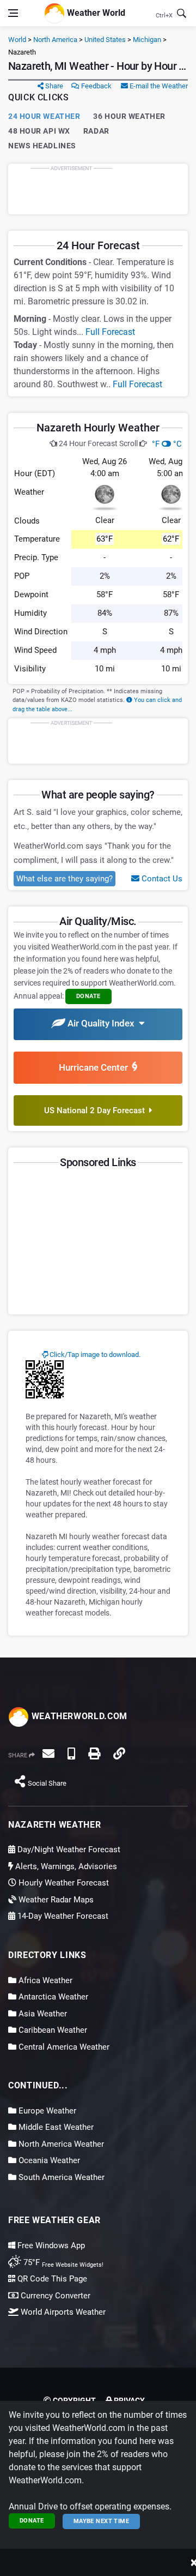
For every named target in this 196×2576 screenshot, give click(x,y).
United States (105, 40)
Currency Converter (54, 2296)
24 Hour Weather (44, 116)
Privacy (128, 2400)
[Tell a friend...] (48, 1754)
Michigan (147, 40)
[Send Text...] (71, 1754)
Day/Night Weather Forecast (68, 1850)
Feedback (96, 86)
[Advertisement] (98, 189)
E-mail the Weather (158, 86)
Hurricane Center (96, 1067)
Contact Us (161, 879)
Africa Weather (44, 1980)
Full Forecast (110, 332)
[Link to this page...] (119, 1754)
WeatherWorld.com (78, 1716)
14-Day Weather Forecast (62, 1916)
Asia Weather (42, 2014)
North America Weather (60, 2144)
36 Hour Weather (129, 116)
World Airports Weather (62, 2312)
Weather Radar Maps (55, 1900)
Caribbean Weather (52, 2030)
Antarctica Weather (52, 1997)
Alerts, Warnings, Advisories (65, 1866)
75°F (62, 2262)
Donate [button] (88, 996)
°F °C (167, 444)
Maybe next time (102, 2521)
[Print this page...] (94, 1754)
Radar (96, 131)
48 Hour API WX (39, 131)
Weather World (95, 12)
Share (53, 86)
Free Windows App (50, 2245)
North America (55, 40)
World (17, 40)
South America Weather (60, 2177)
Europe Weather (46, 2111)
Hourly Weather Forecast (63, 1883)
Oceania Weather (48, 2160)
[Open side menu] (13, 13)
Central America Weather (63, 2047)
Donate (32, 2521)
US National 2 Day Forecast (97, 1110)
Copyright (73, 2400)
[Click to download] (45, 1379)
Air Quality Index (102, 1023)
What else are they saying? (65, 879)
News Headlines (42, 146)
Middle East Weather (55, 2127)
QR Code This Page (51, 2279)
